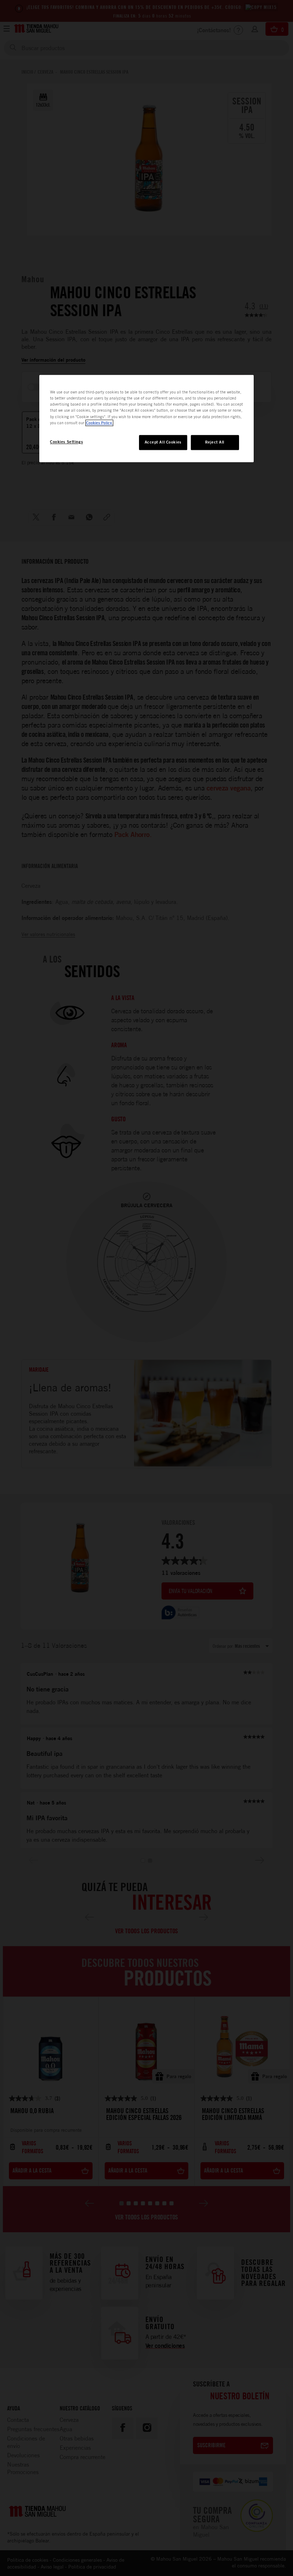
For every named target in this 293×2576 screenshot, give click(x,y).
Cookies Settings (66, 442)
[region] (146, 419)
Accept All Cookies (163, 442)
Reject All (215, 442)
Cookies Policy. (99, 423)
